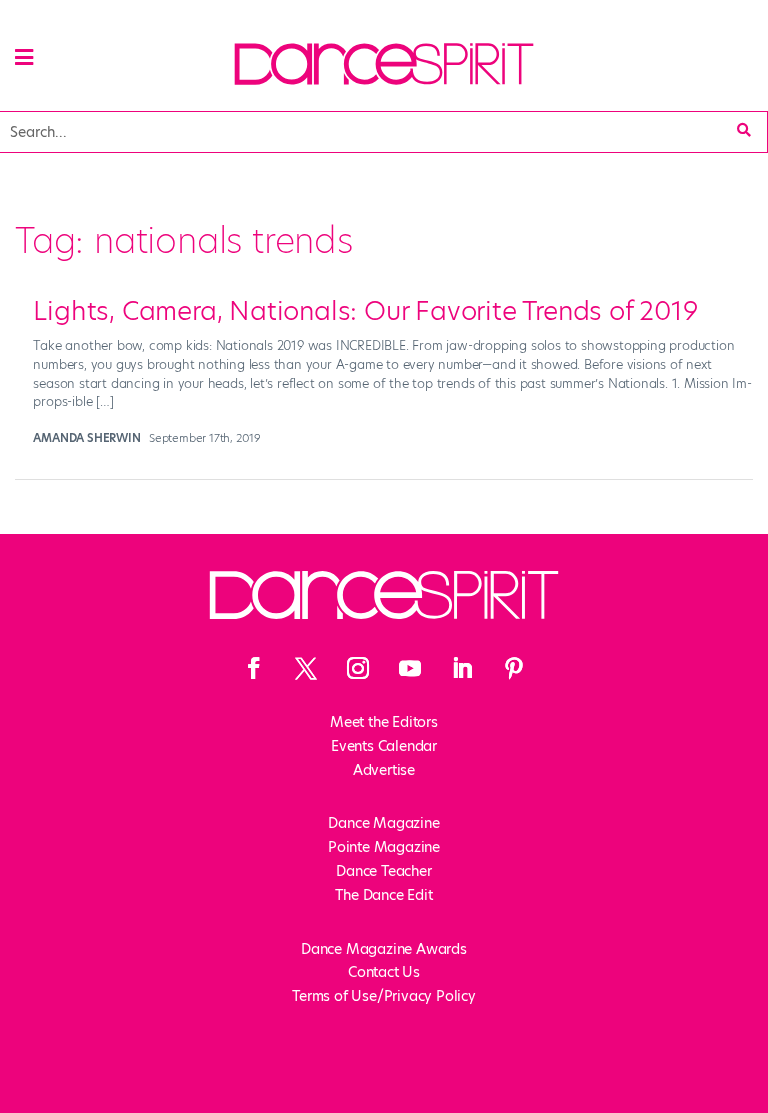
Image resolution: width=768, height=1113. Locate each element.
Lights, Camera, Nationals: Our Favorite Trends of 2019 (365, 311)
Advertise (384, 770)
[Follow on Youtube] (410, 668)
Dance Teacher (383, 871)
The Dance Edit (383, 895)
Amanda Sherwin (86, 438)
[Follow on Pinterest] (514, 668)
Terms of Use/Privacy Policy (384, 996)
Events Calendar (384, 746)
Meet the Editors (384, 722)
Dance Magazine (383, 823)
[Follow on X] (306, 668)
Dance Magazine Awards (384, 949)
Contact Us (384, 972)
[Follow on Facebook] (254, 668)
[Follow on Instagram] (358, 668)
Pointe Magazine (384, 847)
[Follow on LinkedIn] (462, 668)
